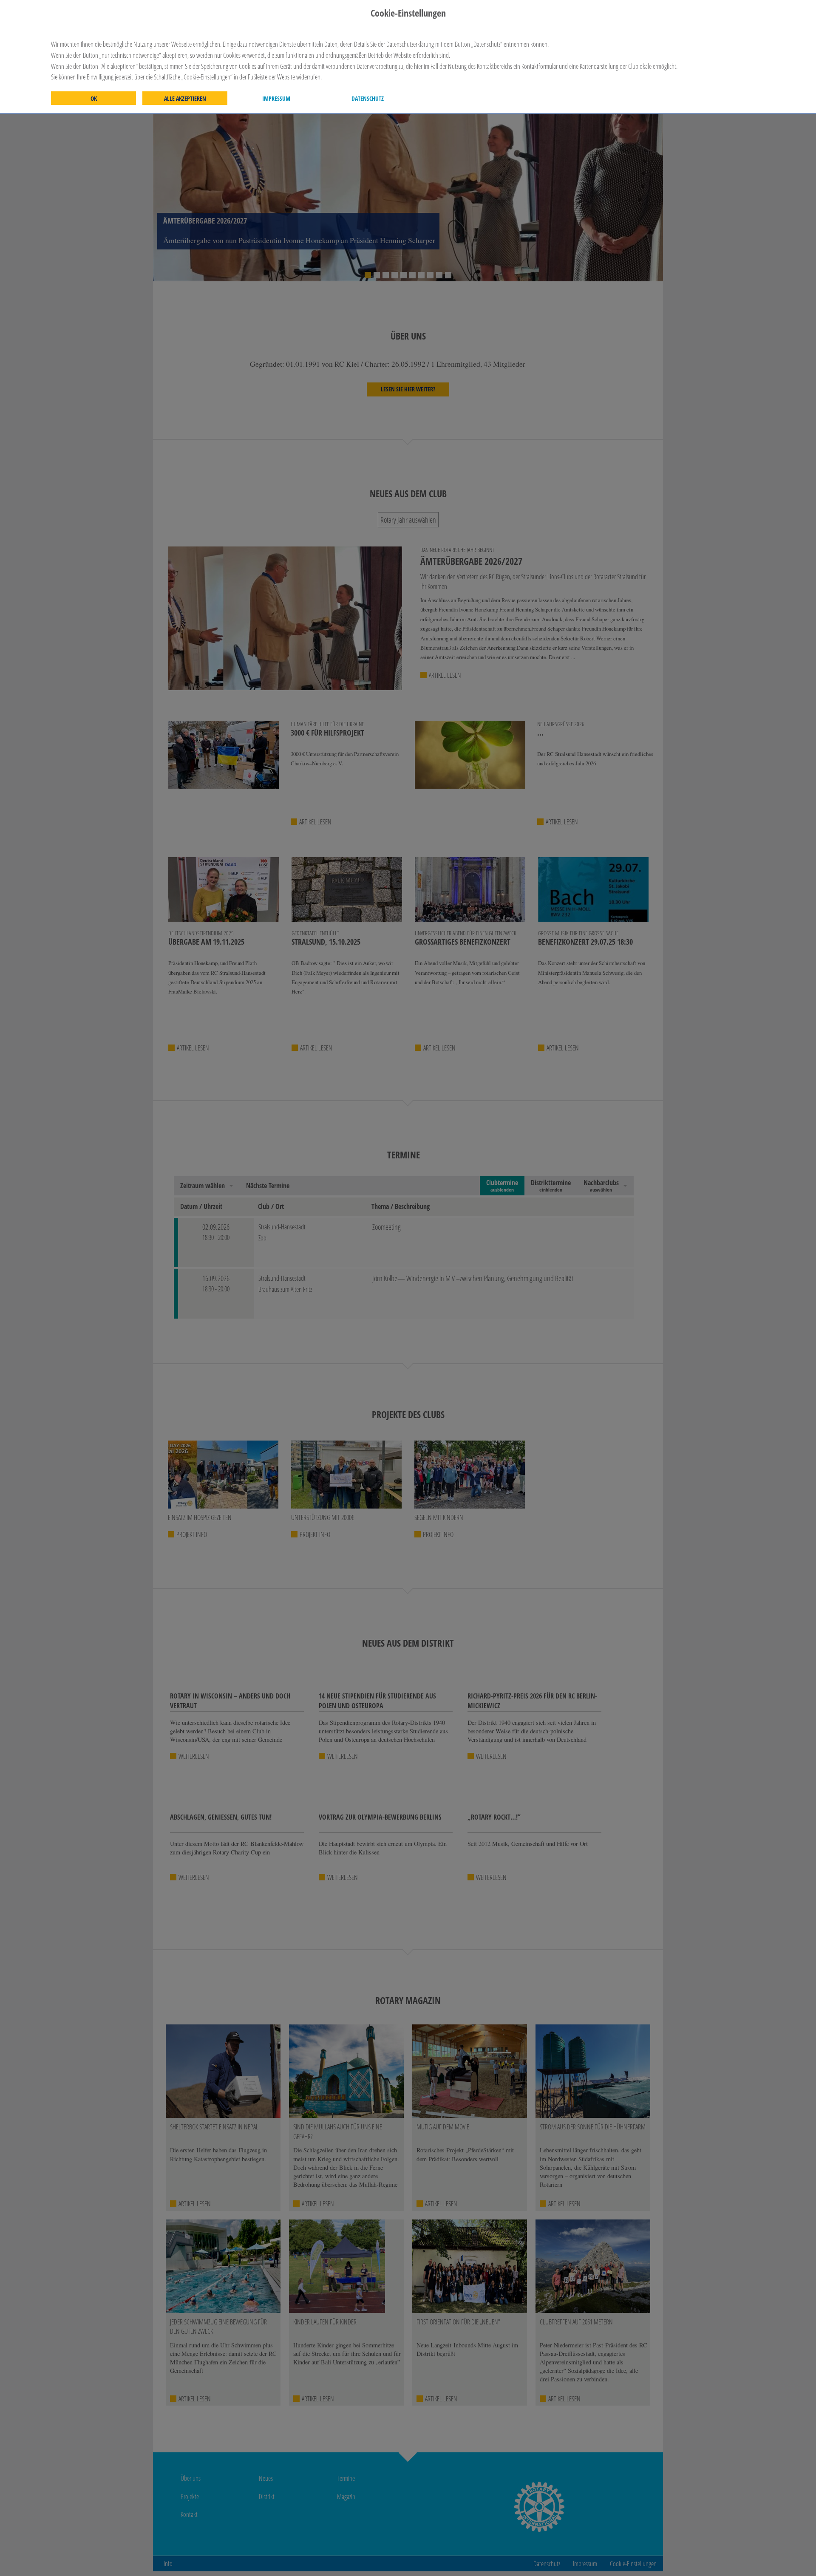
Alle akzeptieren (185, 99)
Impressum (276, 99)
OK (94, 99)
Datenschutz (368, 99)
